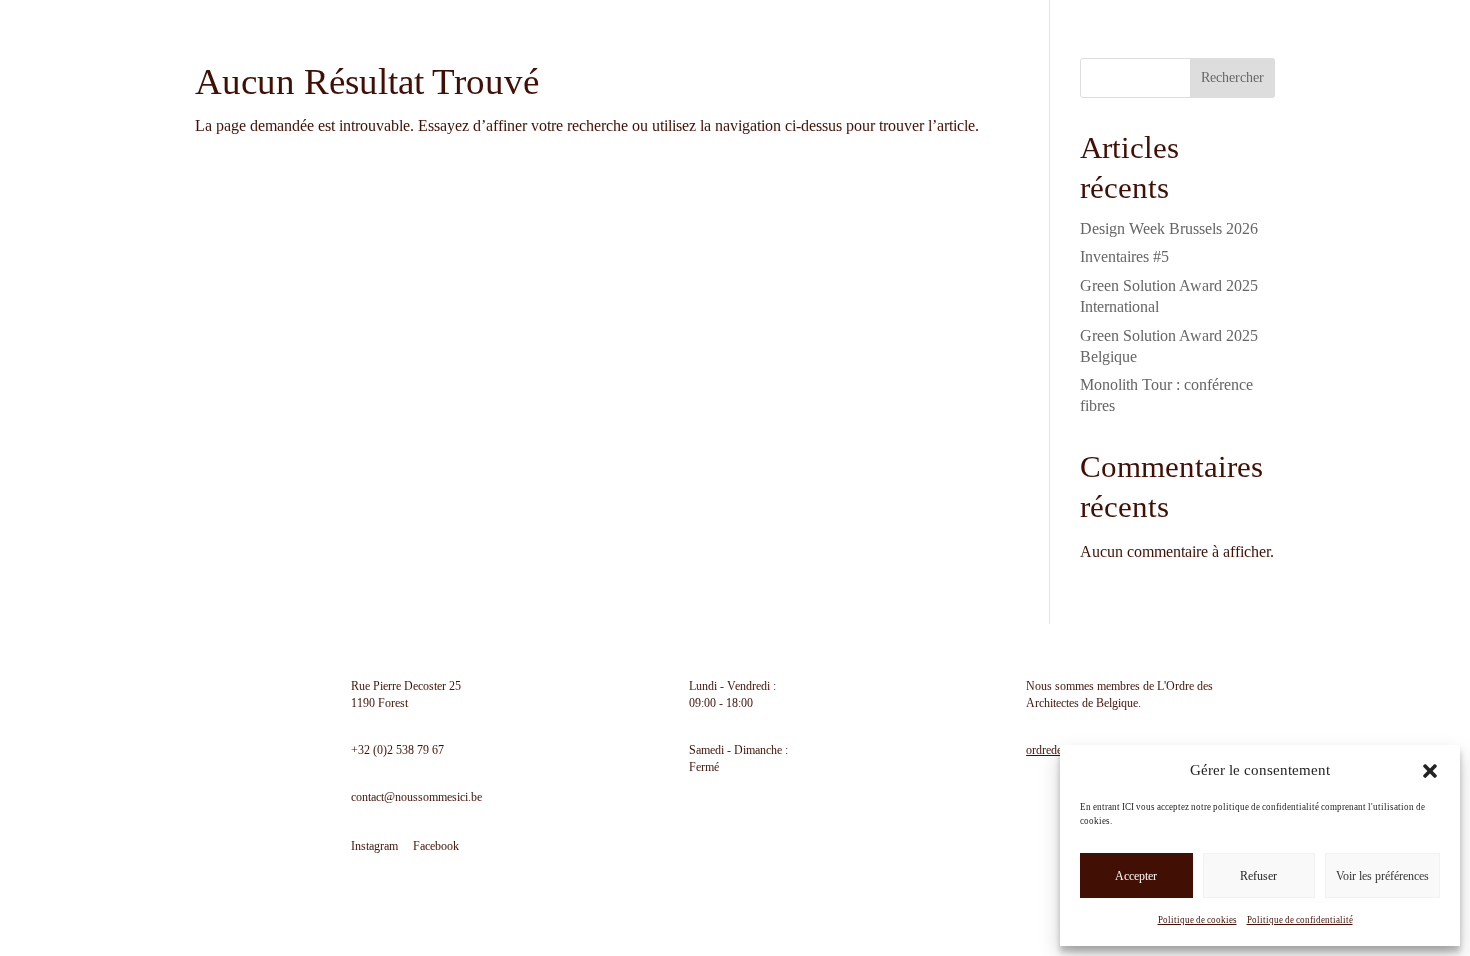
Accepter (1136, 876)
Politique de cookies (1197, 920)
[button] (1430, 771)
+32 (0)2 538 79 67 (397, 750)
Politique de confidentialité (1300, 920)
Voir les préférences (1382, 876)
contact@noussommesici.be (416, 797)
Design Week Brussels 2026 (1169, 228)
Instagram (374, 846)
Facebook (436, 846)
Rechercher (1232, 77)
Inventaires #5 (1124, 256)
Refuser (1258, 876)
